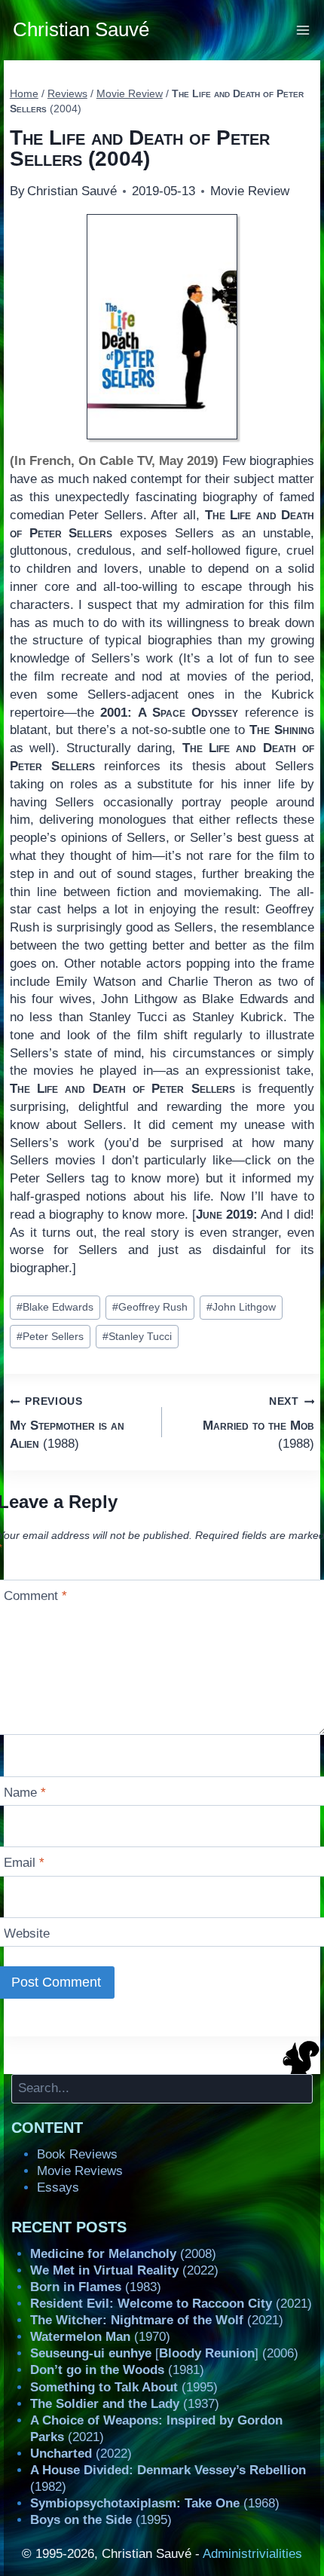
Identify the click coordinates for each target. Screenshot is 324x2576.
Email (24, 1863)
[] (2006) (164, 2353)
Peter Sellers (50, 1337)
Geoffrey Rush (150, 1307)
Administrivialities (252, 2554)
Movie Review (250, 191)
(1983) (96, 2287)
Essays (58, 2187)
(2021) (171, 2304)
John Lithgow (241, 1307)
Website (27, 1934)
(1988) (67, 1423)
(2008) (123, 2254)
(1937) (125, 2404)
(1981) (117, 2370)
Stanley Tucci (137, 1337)
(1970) (100, 2337)
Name (25, 1793)
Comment (35, 1596)
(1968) (155, 2503)
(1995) (124, 2387)
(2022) (124, 2270)
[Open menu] (303, 30)
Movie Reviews (80, 2171)
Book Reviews (77, 2154)
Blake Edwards (55, 1307)
